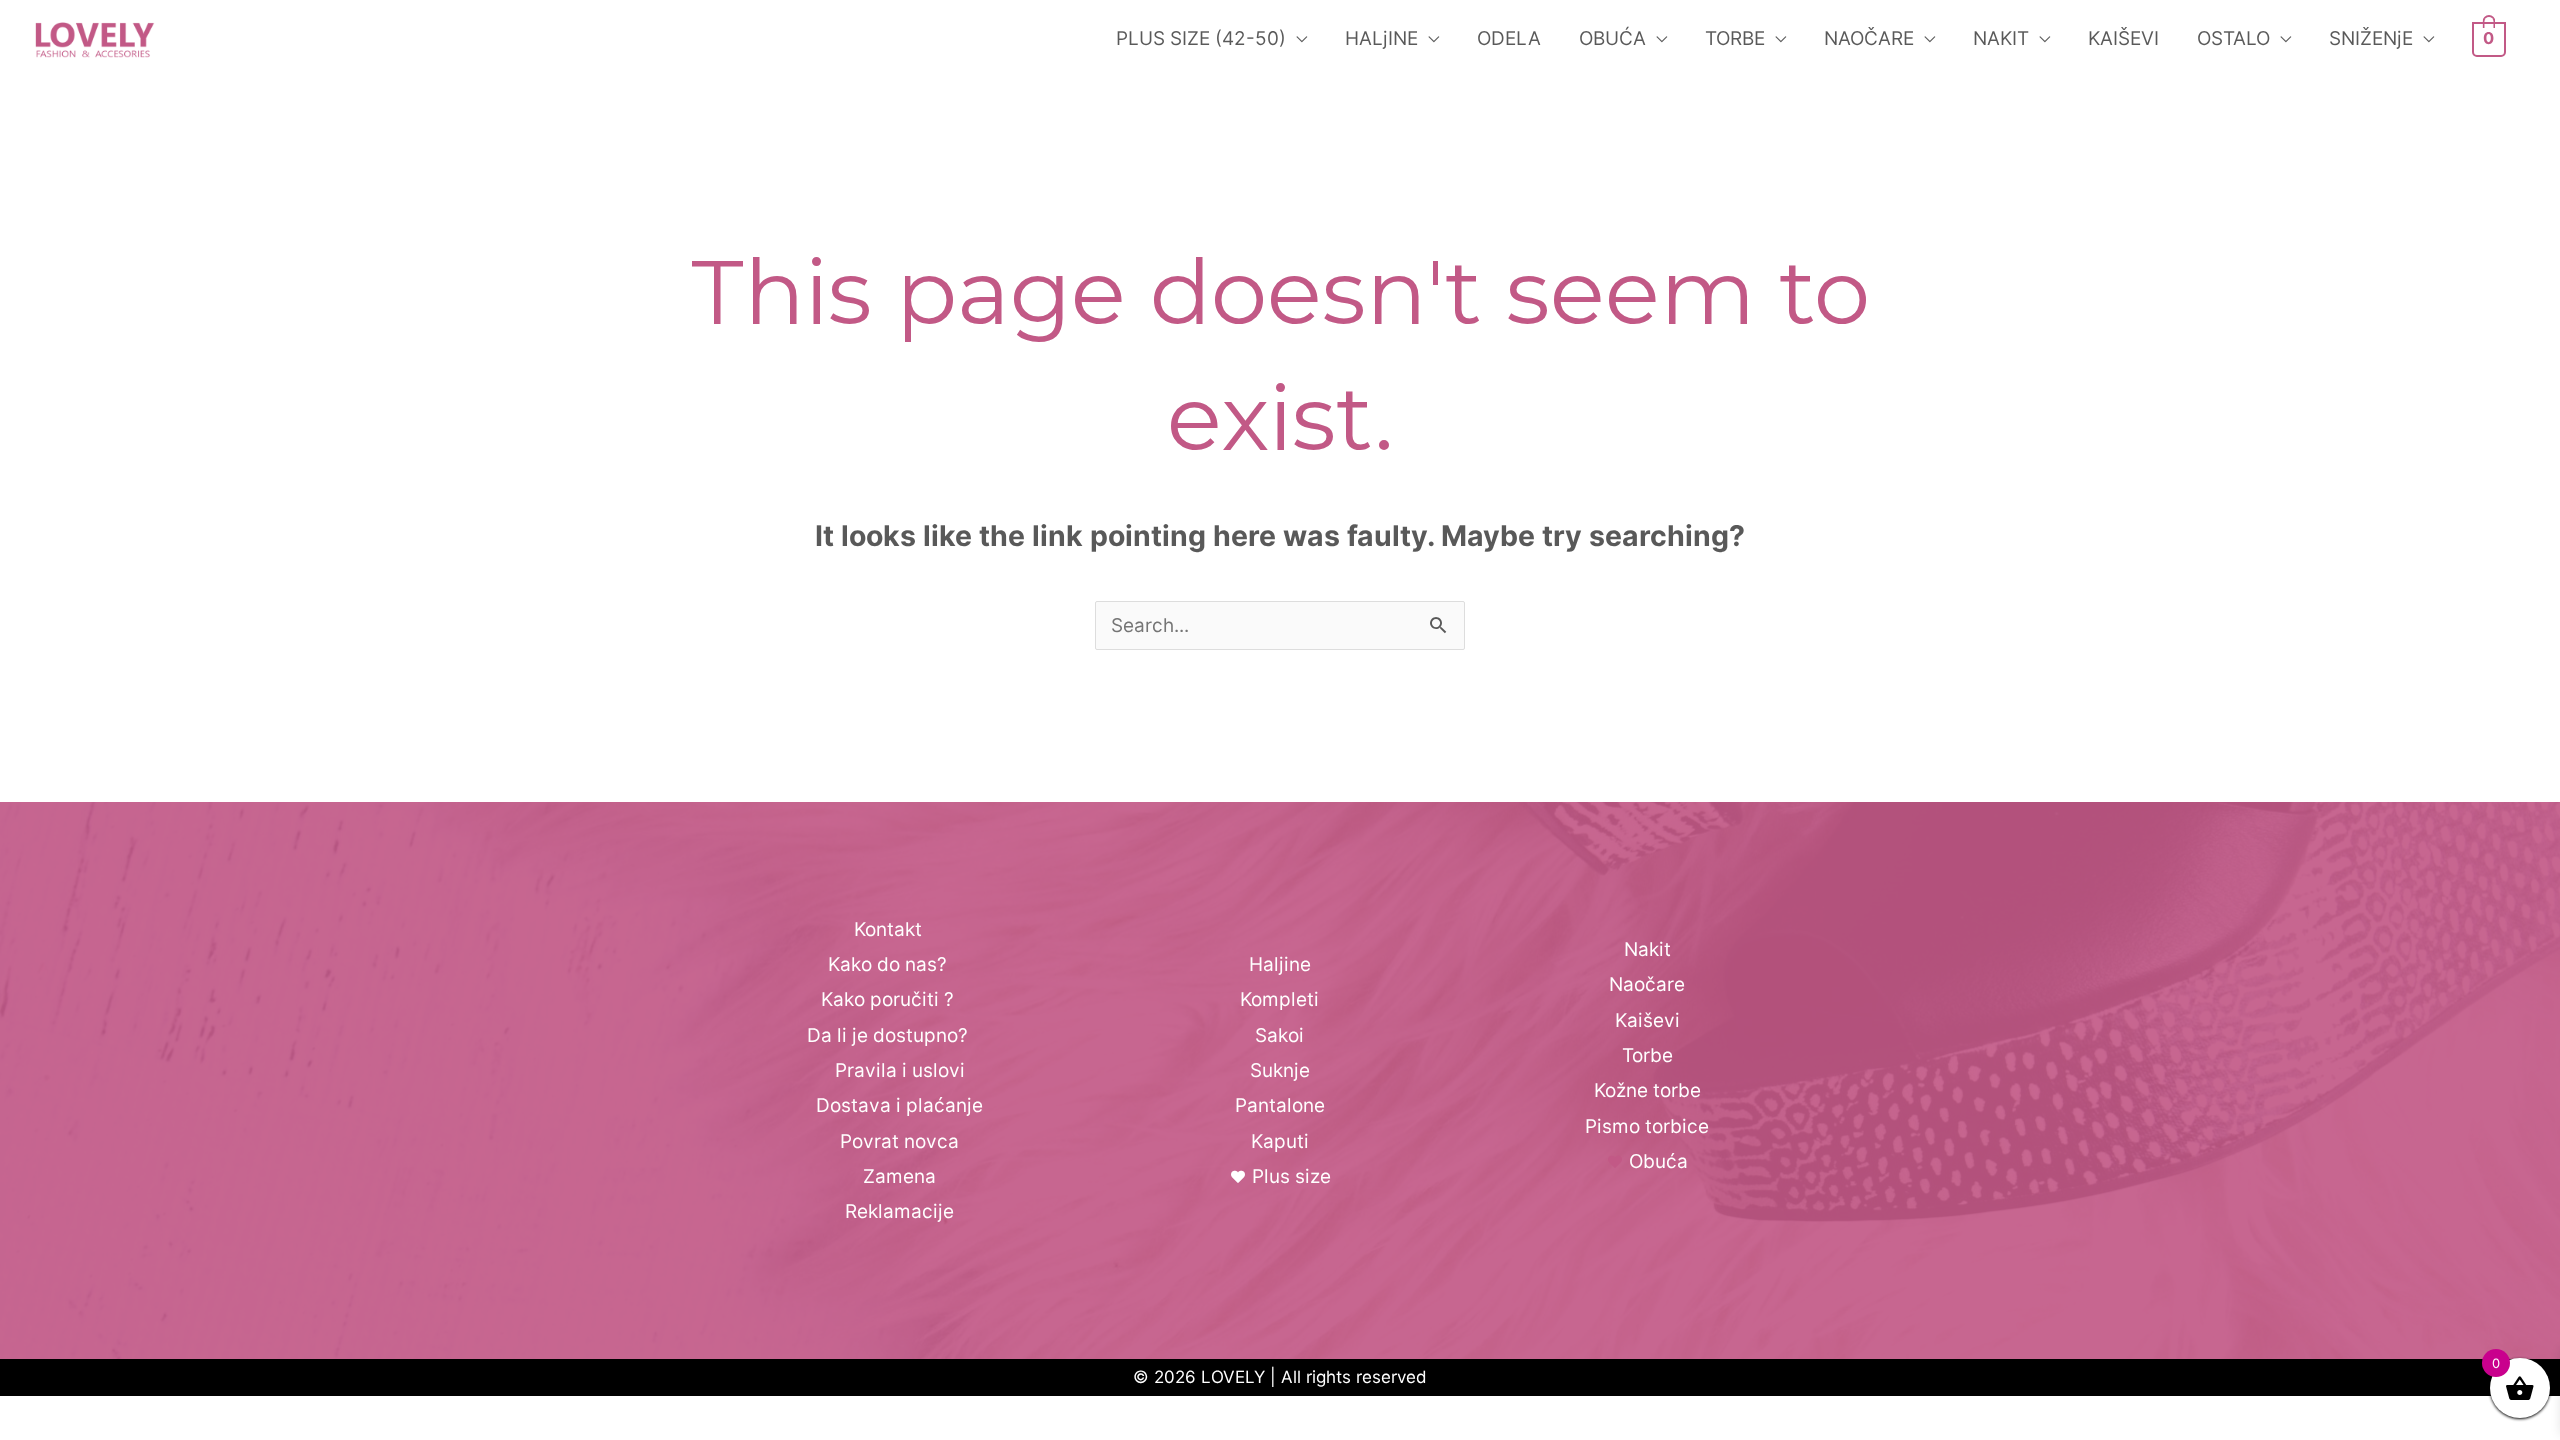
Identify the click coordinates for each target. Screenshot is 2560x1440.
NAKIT (2001, 38)
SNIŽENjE (2371, 38)
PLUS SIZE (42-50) (1201, 38)
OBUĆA (1612, 38)
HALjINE (1381, 38)
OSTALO (2233, 38)
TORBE (1735, 38)
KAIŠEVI (2123, 38)
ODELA (1509, 38)
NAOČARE (1869, 38)
